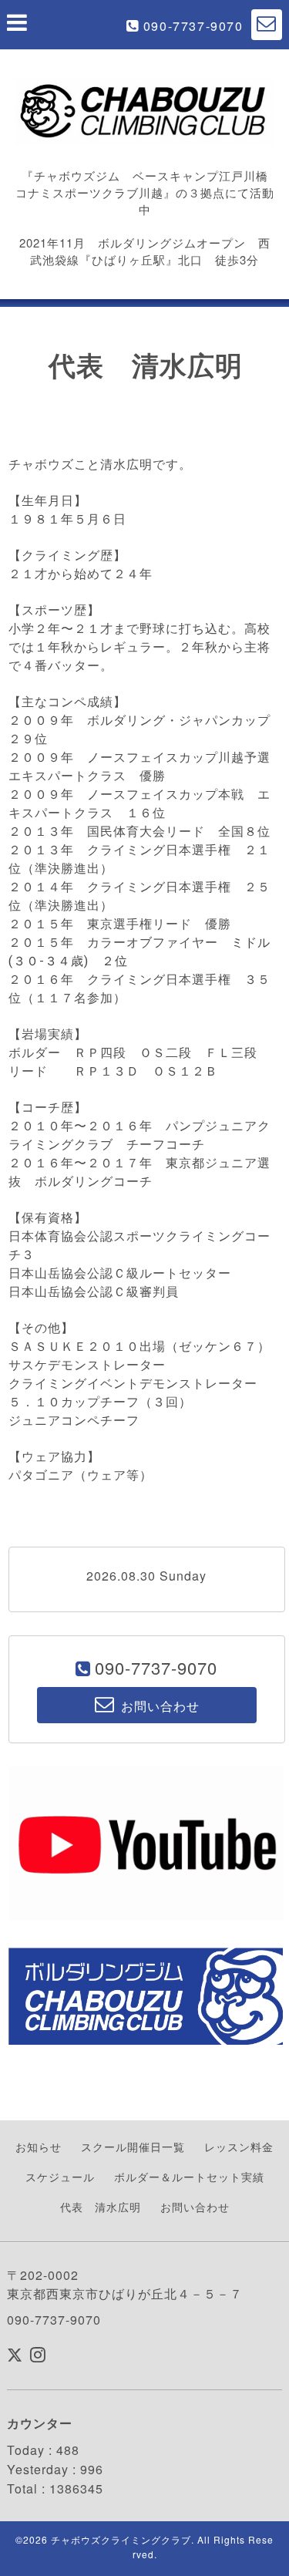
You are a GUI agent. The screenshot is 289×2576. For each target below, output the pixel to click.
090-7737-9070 (193, 26)
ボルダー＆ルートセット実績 (189, 2177)
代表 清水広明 (101, 2207)
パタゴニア (41, 1475)
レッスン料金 (239, 2147)
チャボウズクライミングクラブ (121, 2539)
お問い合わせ (195, 2207)
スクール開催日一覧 (133, 2147)
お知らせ (39, 2147)
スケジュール (60, 2177)
